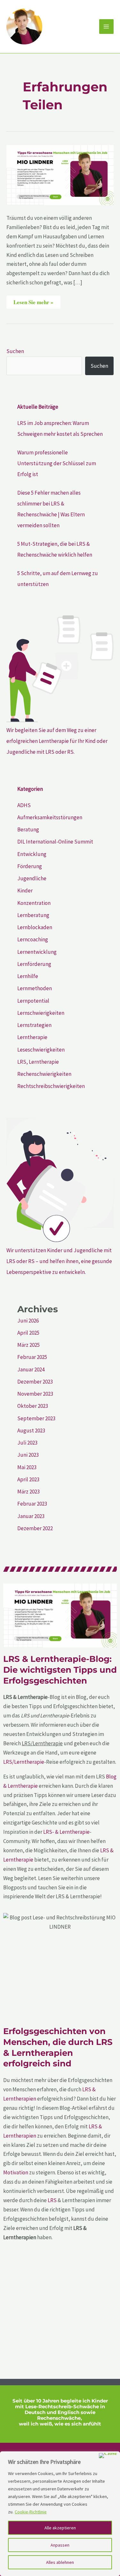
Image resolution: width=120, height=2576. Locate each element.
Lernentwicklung (37, 952)
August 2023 (31, 1431)
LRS (52, 2200)
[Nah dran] (108, 2456)
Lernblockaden (35, 927)
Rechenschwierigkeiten (44, 1074)
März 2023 (28, 1492)
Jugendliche (32, 878)
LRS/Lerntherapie (24, 1762)
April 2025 (28, 1333)
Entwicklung (32, 854)
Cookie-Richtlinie (31, 2512)
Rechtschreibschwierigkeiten (51, 1086)
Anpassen (60, 2545)
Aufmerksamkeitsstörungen (50, 817)
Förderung (30, 866)
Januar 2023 (31, 1516)
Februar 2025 (32, 1357)
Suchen (15, 351)
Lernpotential (33, 1001)
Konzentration (34, 903)
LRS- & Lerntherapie (66, 1832)
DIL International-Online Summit (55, 842)
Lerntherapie (32, 1037)
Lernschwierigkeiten (41, 1013)
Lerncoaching (33, 939)
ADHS (24, 805)
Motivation (16, 2172)
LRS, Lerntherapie (38, 1062)
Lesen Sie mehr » (33, 301)
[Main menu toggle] (107, 27)
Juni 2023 (28, 1455)
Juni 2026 (28, 1321)
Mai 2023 (27, 1467)
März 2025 (28, 1345)
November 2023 (35, 1394)
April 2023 (28, 1479)
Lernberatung (33, 915)
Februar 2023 (32, 1504)
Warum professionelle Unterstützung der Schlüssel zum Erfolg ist (57, 463)
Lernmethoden (35, 988)
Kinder (25, 891)
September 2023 (36, 1418)
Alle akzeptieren (60, 2528)
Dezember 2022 (35, 1528)
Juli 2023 (27, 1443)
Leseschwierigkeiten (41, 1050)
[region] (60, 2514)
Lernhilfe (28, 976)
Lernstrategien (34, 1025)
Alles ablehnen (60, 2562)
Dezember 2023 (35, 1382)
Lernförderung (34, 964)
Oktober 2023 (33, 1406)
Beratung (28, 829)
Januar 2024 (31, 1369)
